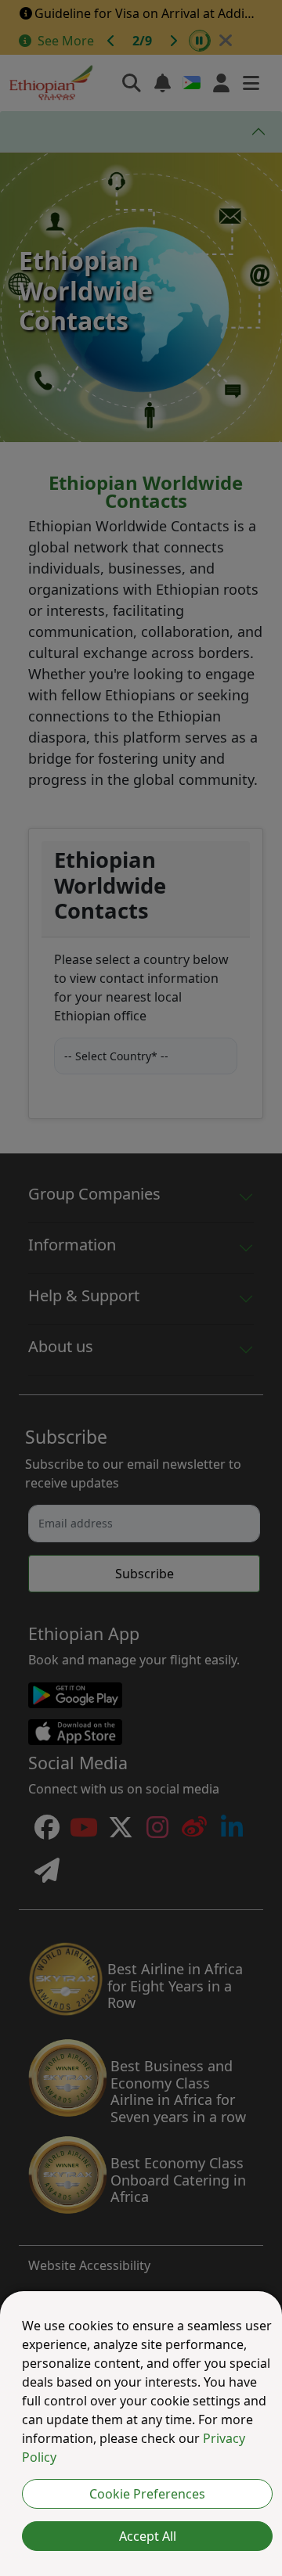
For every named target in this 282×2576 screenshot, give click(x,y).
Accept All (148, 2536)
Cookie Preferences (147, 2494)
